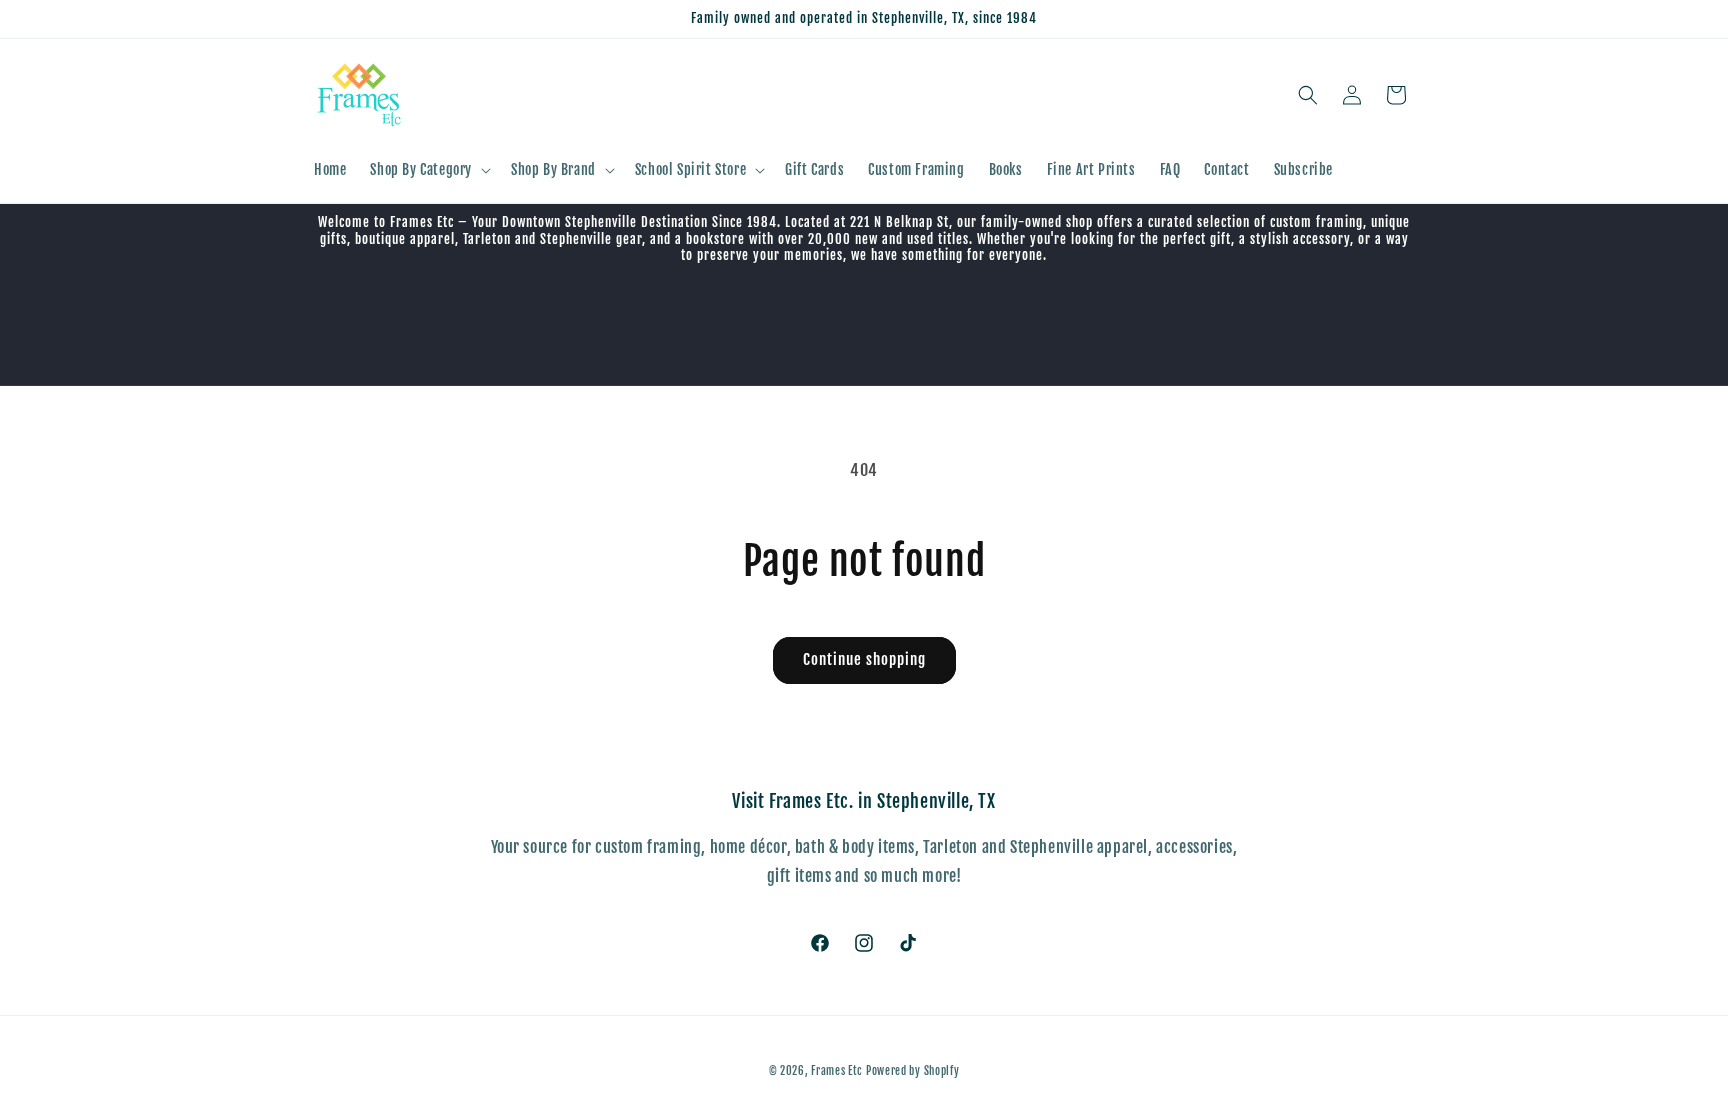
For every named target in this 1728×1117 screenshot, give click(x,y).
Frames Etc (838, 1071)
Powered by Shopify (913, 1071)
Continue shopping (864, 659)
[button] (428, 170)
